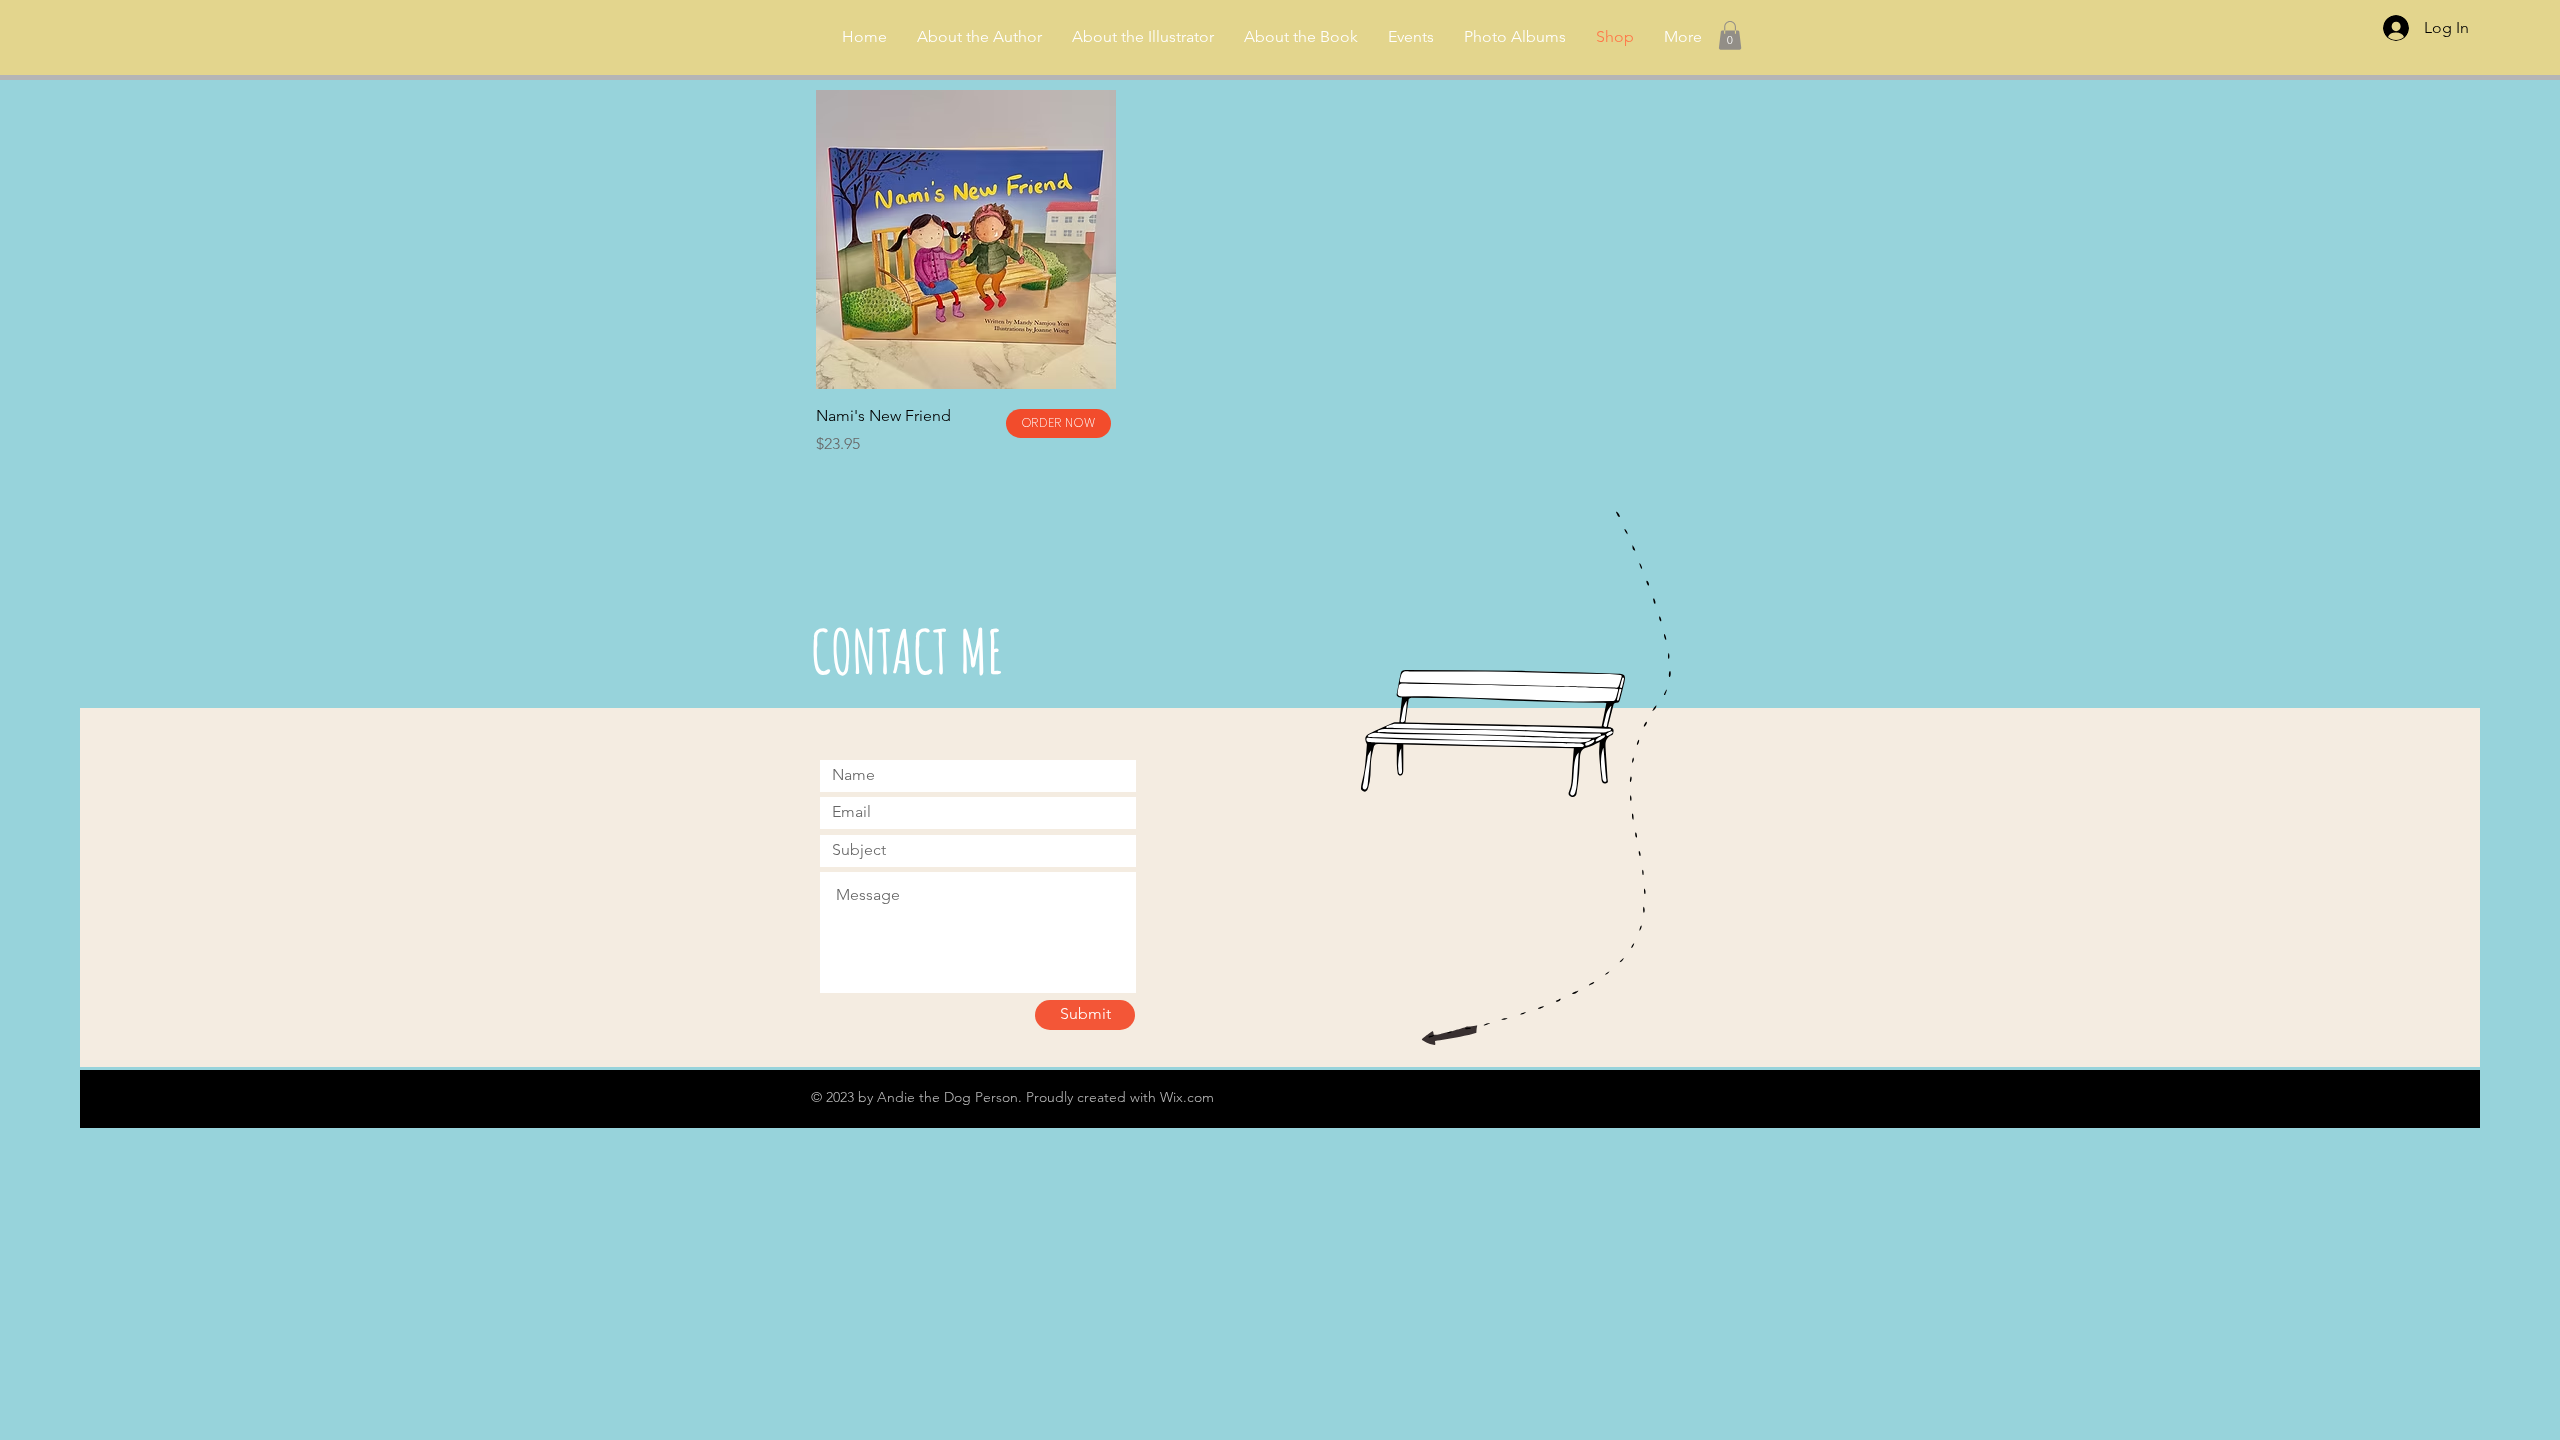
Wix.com (1187, 1097)
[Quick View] (966, 240)
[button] (1730, 35)
